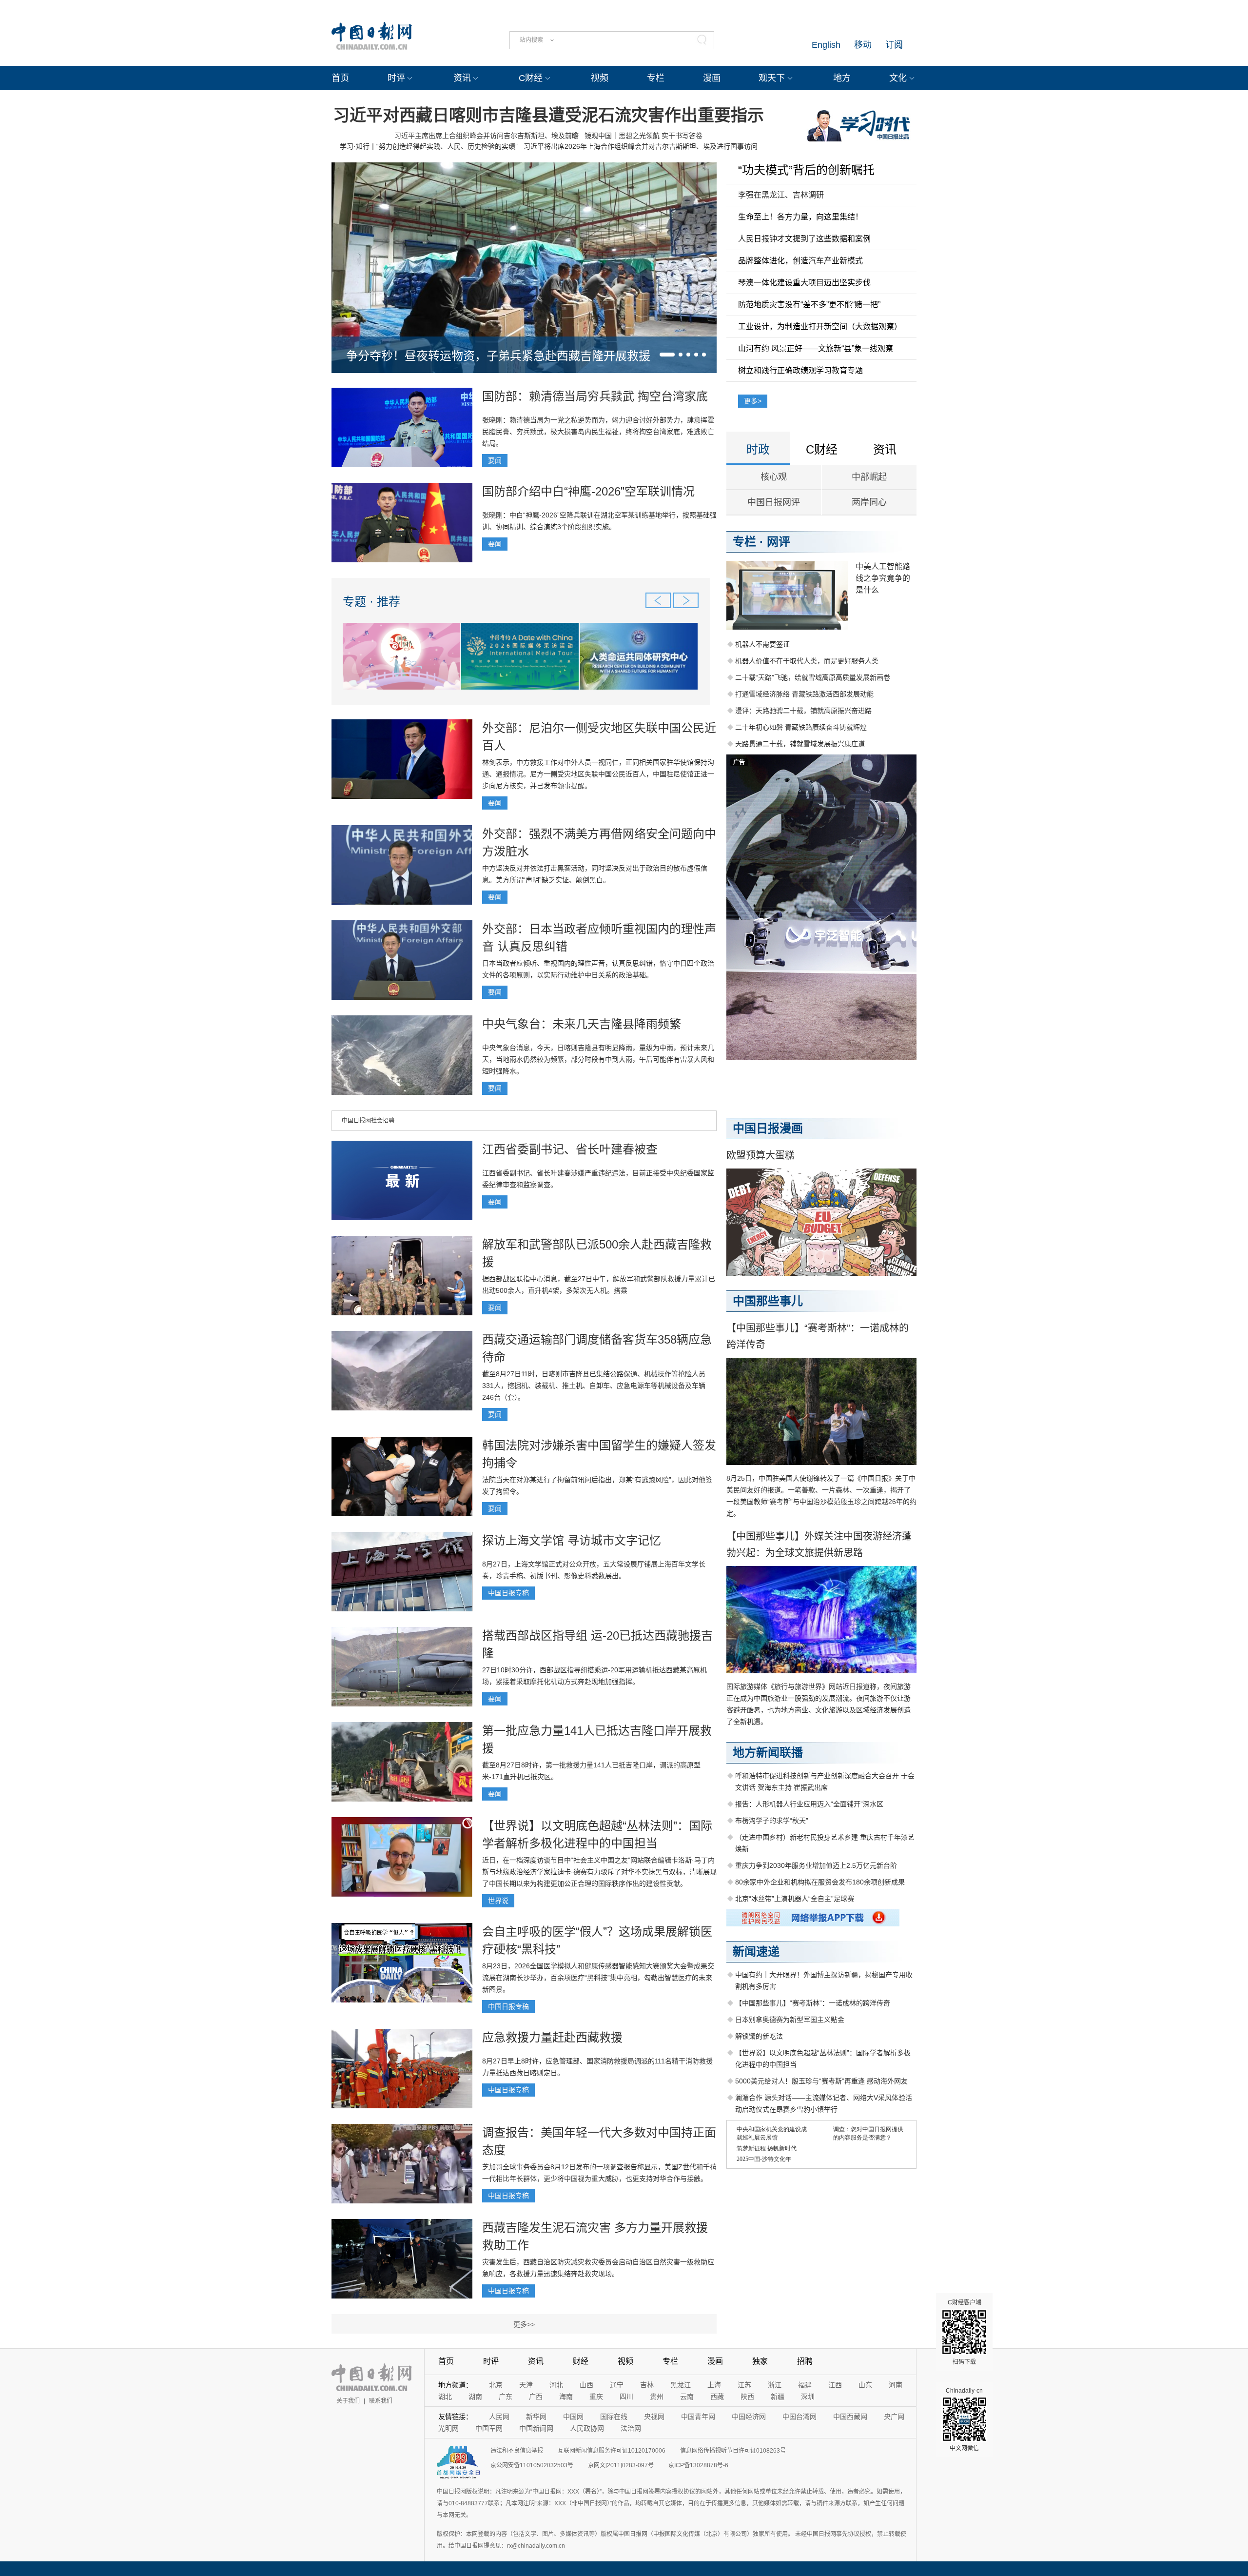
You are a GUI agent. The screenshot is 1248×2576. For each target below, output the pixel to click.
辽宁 (617, 2385)
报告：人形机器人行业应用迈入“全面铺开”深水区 (809, 1804)
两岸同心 (869, 502)
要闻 (495, 460)
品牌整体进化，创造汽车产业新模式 (800, 261)
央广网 (894, 2417)
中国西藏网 (850, 2417)
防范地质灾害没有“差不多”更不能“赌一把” (809, 305)
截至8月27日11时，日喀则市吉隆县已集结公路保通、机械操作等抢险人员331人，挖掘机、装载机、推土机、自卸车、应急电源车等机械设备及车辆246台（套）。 (594, 1386)
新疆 (778, 2397)
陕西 (747, 2397)
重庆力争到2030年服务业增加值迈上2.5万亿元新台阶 (816, 1865)
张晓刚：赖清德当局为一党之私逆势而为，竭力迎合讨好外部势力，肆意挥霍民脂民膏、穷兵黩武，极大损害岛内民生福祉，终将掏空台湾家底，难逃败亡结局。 (598, 432)
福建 (805, 2385)
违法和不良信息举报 (517, 2451)
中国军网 (489, 2428)
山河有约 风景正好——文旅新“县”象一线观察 (816, 348)
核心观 (774, 477)
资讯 (462, 78)
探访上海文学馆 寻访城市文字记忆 (572, 1540)
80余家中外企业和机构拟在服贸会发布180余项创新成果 (820, 1882)
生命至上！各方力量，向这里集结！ (800, 217)
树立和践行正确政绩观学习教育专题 (800, 370)
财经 (581, 2361)
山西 (586, 2385)
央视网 (654, 2417)
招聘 (805, 2361)
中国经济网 (749, 2417)
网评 (779, 542)
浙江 (775, 2385)
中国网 (573, 2417)
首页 (340, 78)
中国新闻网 (536, 2428)
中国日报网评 (774, 502)
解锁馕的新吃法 (759, 2036)
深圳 (808, 2397)
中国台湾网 (799, 2417)
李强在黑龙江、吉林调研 (781, 195)
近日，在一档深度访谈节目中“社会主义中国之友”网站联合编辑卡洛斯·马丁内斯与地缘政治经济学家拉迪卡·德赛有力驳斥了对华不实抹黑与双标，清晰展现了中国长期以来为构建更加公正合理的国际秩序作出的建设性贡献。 (599, 1872)
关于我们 (348, 2401)
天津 (526, 2385)
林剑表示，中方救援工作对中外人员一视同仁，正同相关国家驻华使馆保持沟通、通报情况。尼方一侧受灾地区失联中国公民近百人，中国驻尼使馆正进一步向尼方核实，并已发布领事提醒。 (598, 774)
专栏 (656, 78)
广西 (536, 2397)
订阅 (894, 45)
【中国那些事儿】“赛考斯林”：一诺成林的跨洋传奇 (813, 2003)
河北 (556, 2385)
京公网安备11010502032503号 (532, 2465)
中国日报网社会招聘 (368, 1121)
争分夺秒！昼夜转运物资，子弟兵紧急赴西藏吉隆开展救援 (498, 356)
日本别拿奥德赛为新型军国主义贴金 (790, 2020)
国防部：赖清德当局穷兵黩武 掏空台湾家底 (595, 396)
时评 (396, 78)
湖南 (475, 2397)
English (826, 45)
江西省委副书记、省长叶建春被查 (570, 1149)
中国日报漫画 (768, 1128)
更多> (753, 401)
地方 (842, 78)
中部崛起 (869, 477)
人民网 (499, 2417)
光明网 (448, 2428)
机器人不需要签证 (762, 644)
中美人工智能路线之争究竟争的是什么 (883, 578)
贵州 (657, 2397)
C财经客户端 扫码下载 (965, 2332)
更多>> (524, 2324)
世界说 (498, 1901)
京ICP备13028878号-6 (698, 2465)
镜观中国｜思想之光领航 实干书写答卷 (643, 136)
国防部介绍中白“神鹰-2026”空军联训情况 (588, 491)
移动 (863, 45)
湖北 (445, 2397)
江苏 (744, 2385)
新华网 (536, 2417)
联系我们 (381, 2401)
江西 (835, 2385)
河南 (896, 2385)
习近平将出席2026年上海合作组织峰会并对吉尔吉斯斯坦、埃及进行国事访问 (641, 146)
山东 (865, 2385)
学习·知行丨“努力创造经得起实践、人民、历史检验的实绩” (429, 146)
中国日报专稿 (508, 1593)
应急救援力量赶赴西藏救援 (552, 2037)
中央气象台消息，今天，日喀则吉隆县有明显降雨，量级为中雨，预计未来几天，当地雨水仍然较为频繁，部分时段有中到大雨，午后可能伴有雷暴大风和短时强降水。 (598, 1059)
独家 (760, 2361)
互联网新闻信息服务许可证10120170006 (612, 2451)
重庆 (596, 2397)
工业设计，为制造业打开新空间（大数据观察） (820, 327)
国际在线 (614, 2417)
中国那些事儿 (768, 1301)
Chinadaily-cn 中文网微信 (964, 2419)
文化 (898, 78)
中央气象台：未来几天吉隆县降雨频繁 (582, 1024)
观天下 (772, 78)
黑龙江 (681, 2385)
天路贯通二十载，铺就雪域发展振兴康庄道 (800, 744)
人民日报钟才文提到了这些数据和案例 (804, 239)
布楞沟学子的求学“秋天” (772, 1821)
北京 (496, 2385)
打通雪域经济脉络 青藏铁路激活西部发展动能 (804, 694)
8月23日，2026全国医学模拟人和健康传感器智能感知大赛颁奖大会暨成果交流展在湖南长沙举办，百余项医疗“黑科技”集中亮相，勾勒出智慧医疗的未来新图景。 (598, 1978)
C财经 (531, 78)
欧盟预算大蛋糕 (760, 1155)
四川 (626, 2397)
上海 (714, 2385)
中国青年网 (698, 2417)
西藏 (717, 2397)
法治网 (631, 2428)
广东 (506, 2397)
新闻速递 (756, 1952)
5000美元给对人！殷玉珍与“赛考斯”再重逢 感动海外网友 (821, 2081)
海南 (566, 2397)
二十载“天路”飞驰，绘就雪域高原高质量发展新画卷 (813, 677)
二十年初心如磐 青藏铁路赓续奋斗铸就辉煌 (801, 727)
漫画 (712, 78)
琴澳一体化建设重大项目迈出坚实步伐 (804, 283)
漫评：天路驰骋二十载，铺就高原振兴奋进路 (803, 711)
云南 (687, 2397)
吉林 (647, 2385)
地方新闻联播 (768, 1753)
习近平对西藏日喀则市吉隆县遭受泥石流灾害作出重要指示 (548, 115)
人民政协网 (587, 2428)
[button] (667, 355)
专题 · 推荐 (371, 602)
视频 (600, 78)
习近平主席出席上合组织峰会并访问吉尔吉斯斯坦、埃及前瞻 (487, 136)
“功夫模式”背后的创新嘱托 (806, 170)
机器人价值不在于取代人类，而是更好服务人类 (807, 661)
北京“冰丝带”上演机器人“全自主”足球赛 (795, 1899)
